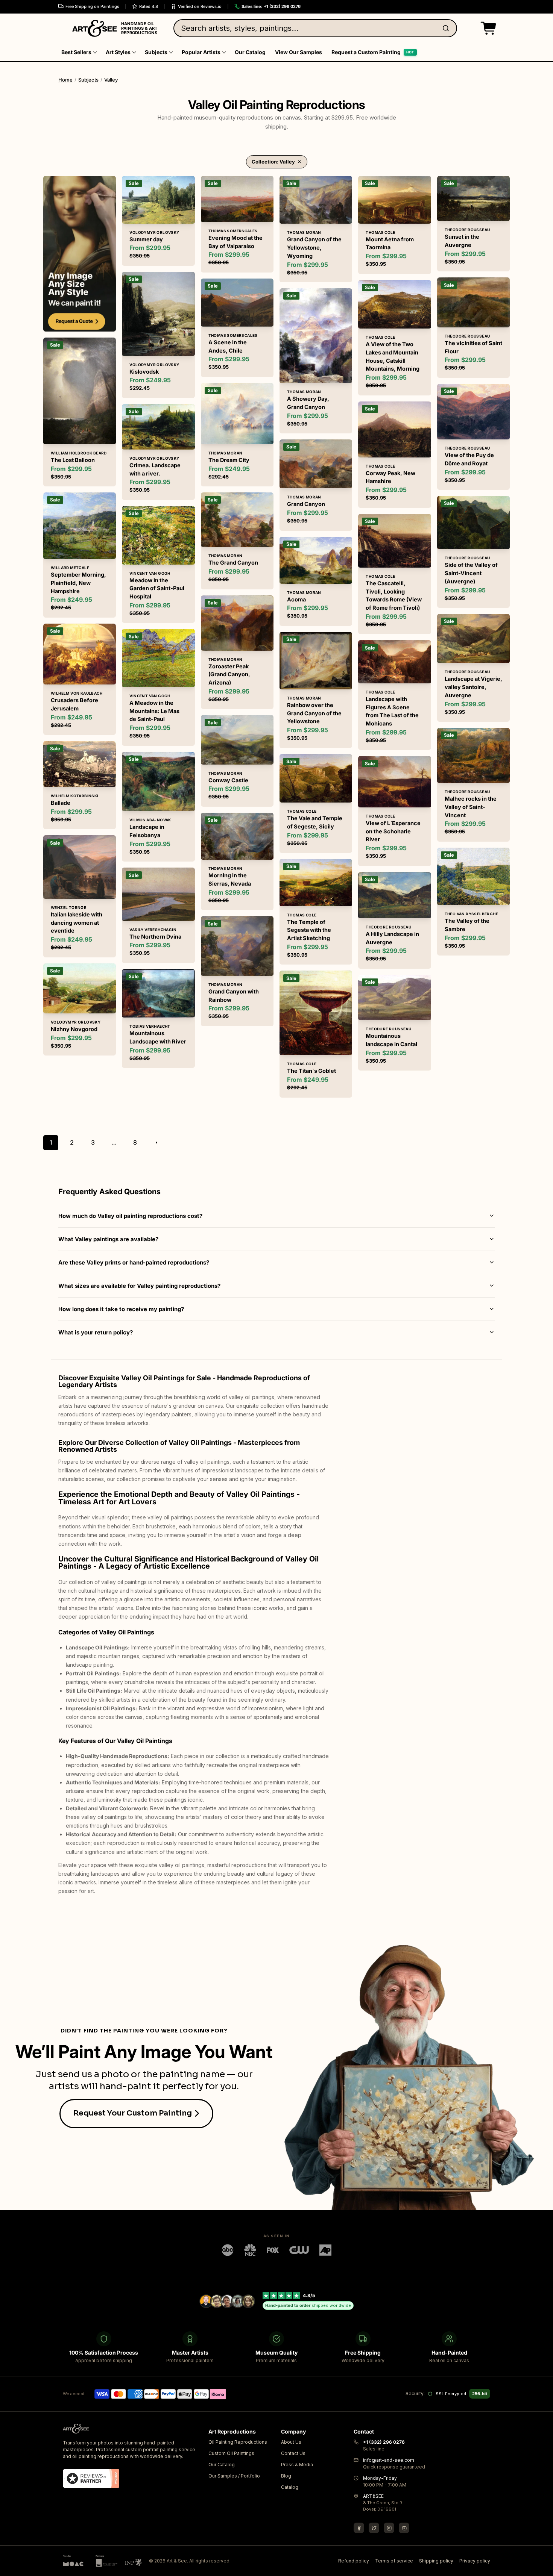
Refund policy (354, 2561)
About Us (291, 2442)
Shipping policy (436, 2561)
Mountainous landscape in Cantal (391, 1040)
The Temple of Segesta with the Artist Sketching (309, 930)
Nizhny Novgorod (74, 1029)
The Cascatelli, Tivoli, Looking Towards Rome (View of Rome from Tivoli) (394, 595)
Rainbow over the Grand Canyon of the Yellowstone (314, 713)
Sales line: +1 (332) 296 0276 (271, 6)
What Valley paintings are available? (108, 1239)
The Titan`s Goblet (311, 1071)
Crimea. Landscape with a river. (155, 469)
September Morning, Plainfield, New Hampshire (78, 583)
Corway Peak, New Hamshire (390, 477)
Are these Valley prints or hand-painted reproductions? (134, 1262)
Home (65, 80)
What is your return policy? (96, 1332)
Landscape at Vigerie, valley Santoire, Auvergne (473, 687)
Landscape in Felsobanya (147, 831)
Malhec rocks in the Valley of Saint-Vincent (471, 807)
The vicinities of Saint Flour (473, 347)
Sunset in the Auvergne (462, 241)
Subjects (88, 80)
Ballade (61, 803)
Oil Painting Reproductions (238, 2442)
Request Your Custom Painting (133, 2113)
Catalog (290, 2487)
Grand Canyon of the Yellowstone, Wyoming (314, 248)
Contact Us (293, 2453)
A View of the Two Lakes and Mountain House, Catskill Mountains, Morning (393, 356)
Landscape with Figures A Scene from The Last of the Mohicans (392, 711)
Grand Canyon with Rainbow (234, 996)
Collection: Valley (273, 162)
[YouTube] (404, 2528)
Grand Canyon (306, 504)
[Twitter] (374, 2528)
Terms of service (394, 2561)
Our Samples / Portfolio (234, 2476)
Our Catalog (222, 2465)
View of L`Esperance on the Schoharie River (393, 831)
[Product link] (80, 412)
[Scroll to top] (543, 2566)
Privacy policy (475, 2561)
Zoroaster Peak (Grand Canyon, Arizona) (229, 675)
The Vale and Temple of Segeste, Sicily (315, 822)
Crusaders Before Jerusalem (74, 704)
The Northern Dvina (155, 937)
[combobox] (315, 28)
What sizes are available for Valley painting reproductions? (139, 1286)
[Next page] (156, 1143)
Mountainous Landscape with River (158, 1037)
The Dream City (229, 460)
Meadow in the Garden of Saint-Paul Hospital (157, 588)
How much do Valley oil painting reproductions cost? (130, 1216)
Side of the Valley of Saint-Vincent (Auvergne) (471, 573)
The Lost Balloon (73, 460)
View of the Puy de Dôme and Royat (469, 459)
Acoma (296, 599)
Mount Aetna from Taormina (390, 243)
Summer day (146, 239)
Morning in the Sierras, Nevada (230, 879)
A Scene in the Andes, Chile (228, 346)
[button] (487, 28)
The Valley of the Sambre (467, 925)
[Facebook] (359, 2528)
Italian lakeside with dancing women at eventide (77, 923)
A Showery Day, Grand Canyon (308, 403)
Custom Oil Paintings (231, 2453)
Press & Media (297, 2465)
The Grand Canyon (233, 563)
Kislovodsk (144, 372)
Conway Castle (228, 780)
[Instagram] (389, 2528)
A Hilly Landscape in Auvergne (392, 938)
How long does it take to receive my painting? (121, 1309)
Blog (286, 2476)
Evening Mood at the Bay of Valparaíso (235, 242)
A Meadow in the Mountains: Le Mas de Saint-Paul (154, 711)
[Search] (447, 28)
